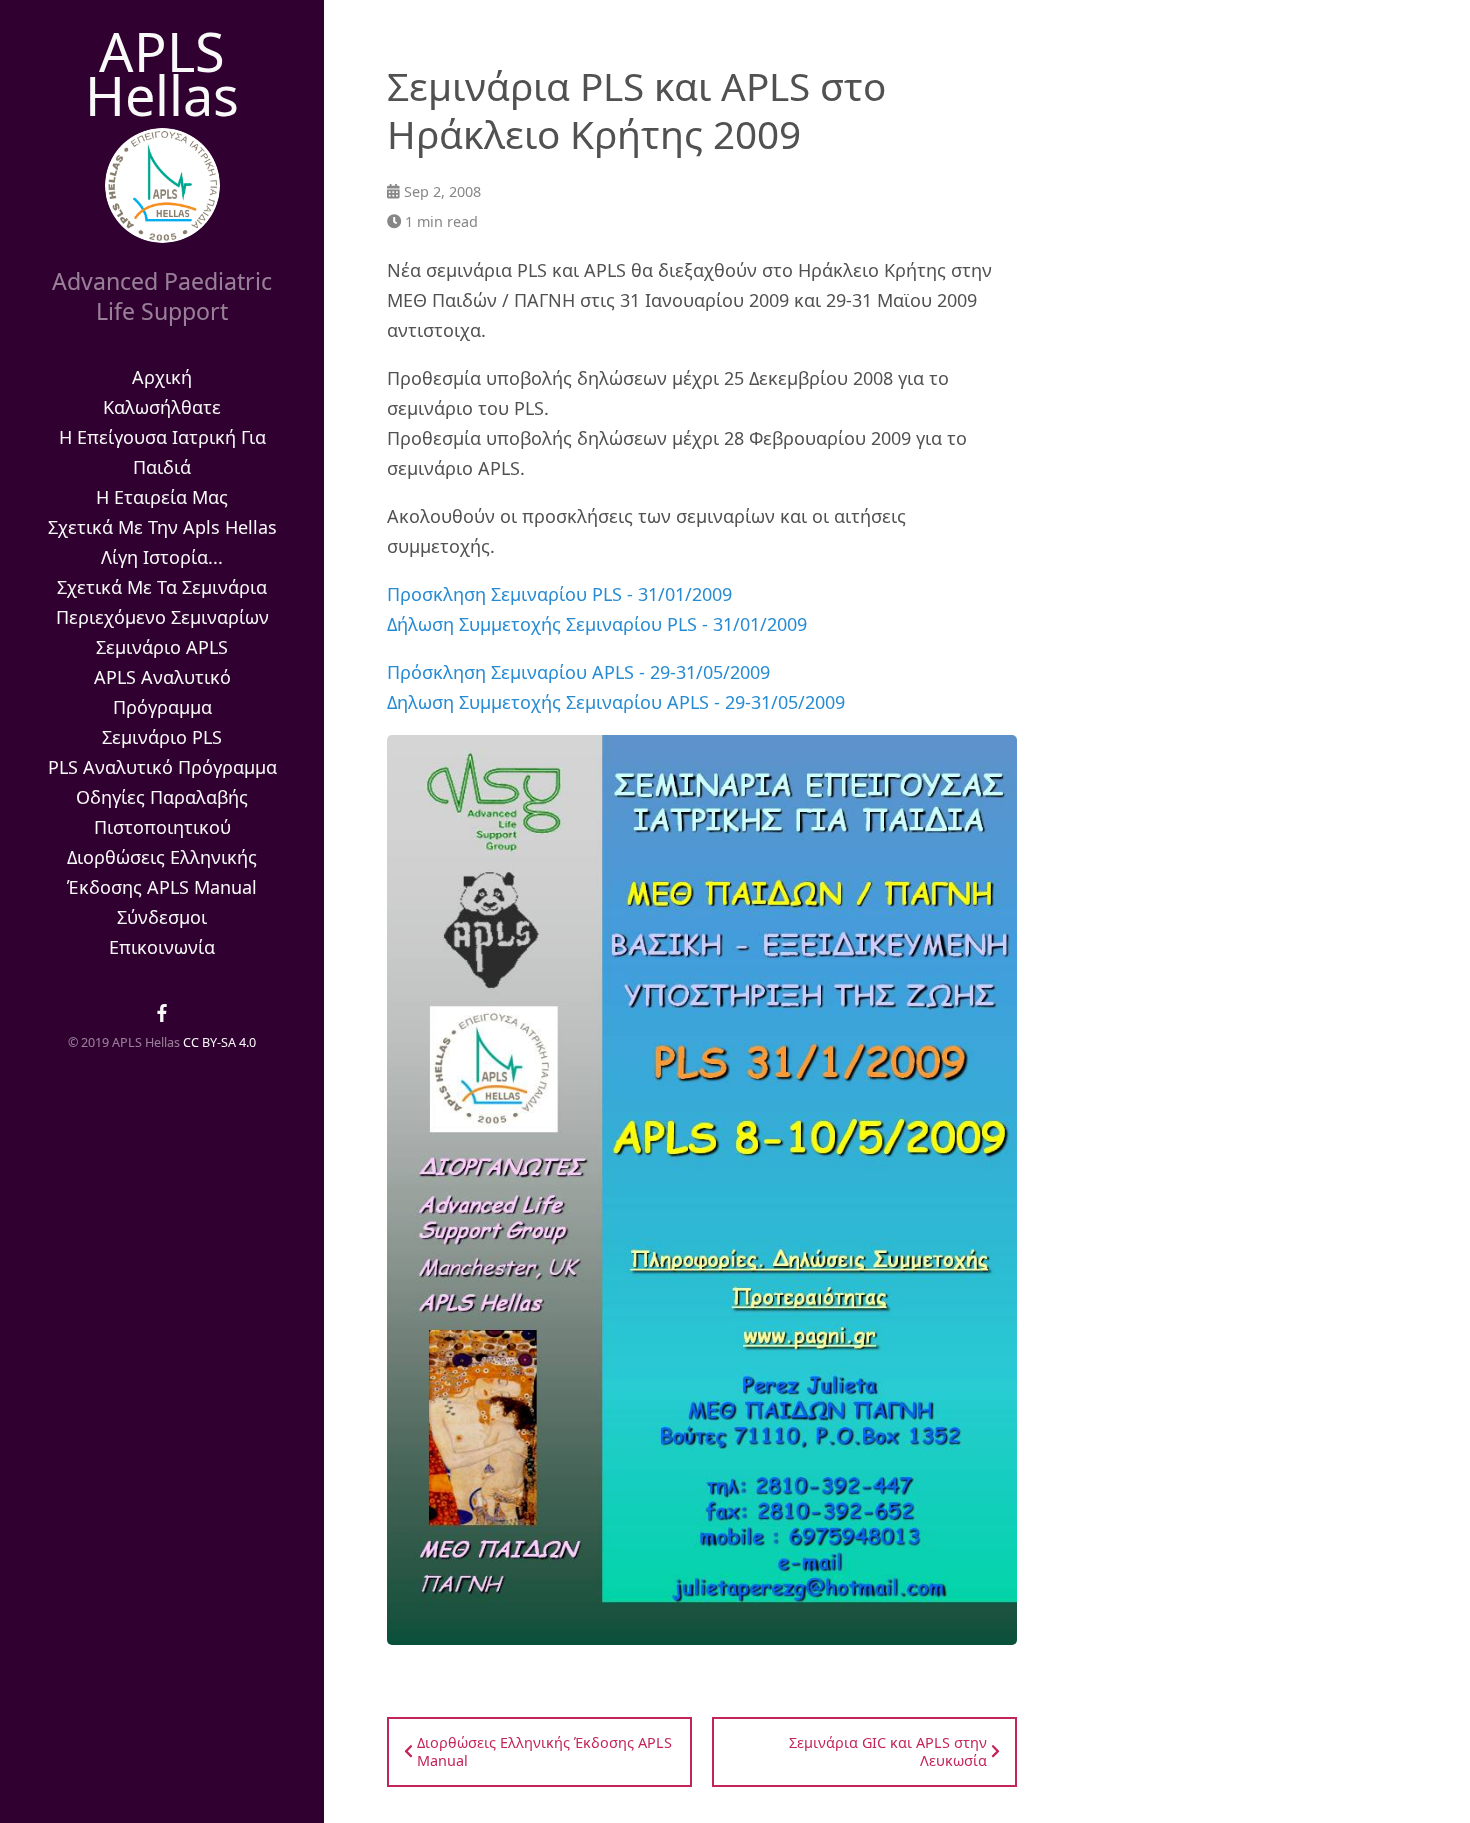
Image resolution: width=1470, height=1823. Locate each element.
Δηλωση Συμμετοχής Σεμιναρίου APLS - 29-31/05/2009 (616, 702)
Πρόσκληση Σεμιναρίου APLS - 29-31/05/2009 (578, 672)
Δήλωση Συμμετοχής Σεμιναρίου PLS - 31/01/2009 (597, 624)
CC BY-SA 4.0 (219, 1042)
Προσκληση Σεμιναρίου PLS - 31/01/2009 (559, 594)
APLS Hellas (162, 73)
